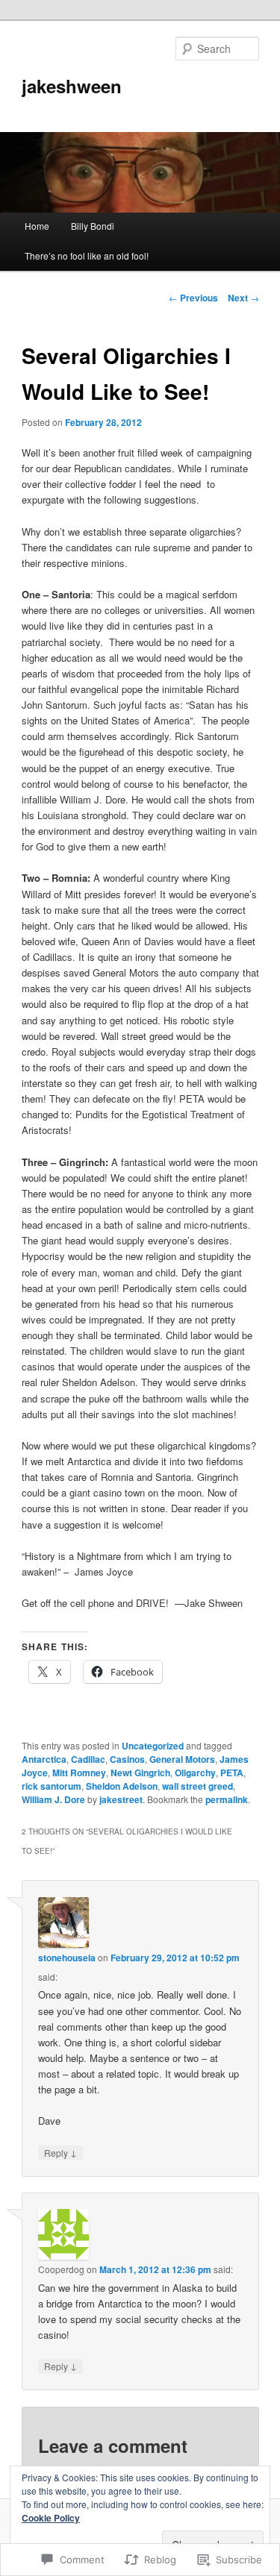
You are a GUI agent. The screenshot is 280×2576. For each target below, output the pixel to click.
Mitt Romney (79, 1773)
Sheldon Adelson (122, 1786)
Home (37, 226)
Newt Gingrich (140, 1773)
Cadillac (88, 1759)
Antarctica (44, 1759)
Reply (60, 2152)
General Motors (182, 1759)
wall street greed (197, 1786)
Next (243, 298)
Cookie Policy (51, 2518)
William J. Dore (53, 1799)
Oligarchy (195, 1773)
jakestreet (121, 1799)
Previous (193, 298)
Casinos (127, 1759)
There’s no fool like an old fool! (87, 256)
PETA (232, 1773)
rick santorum (52, 1786)
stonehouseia (67, 1958)
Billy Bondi (93, 226)
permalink (227, 1799)
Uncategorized (153, 1746)
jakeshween (72, 86)
